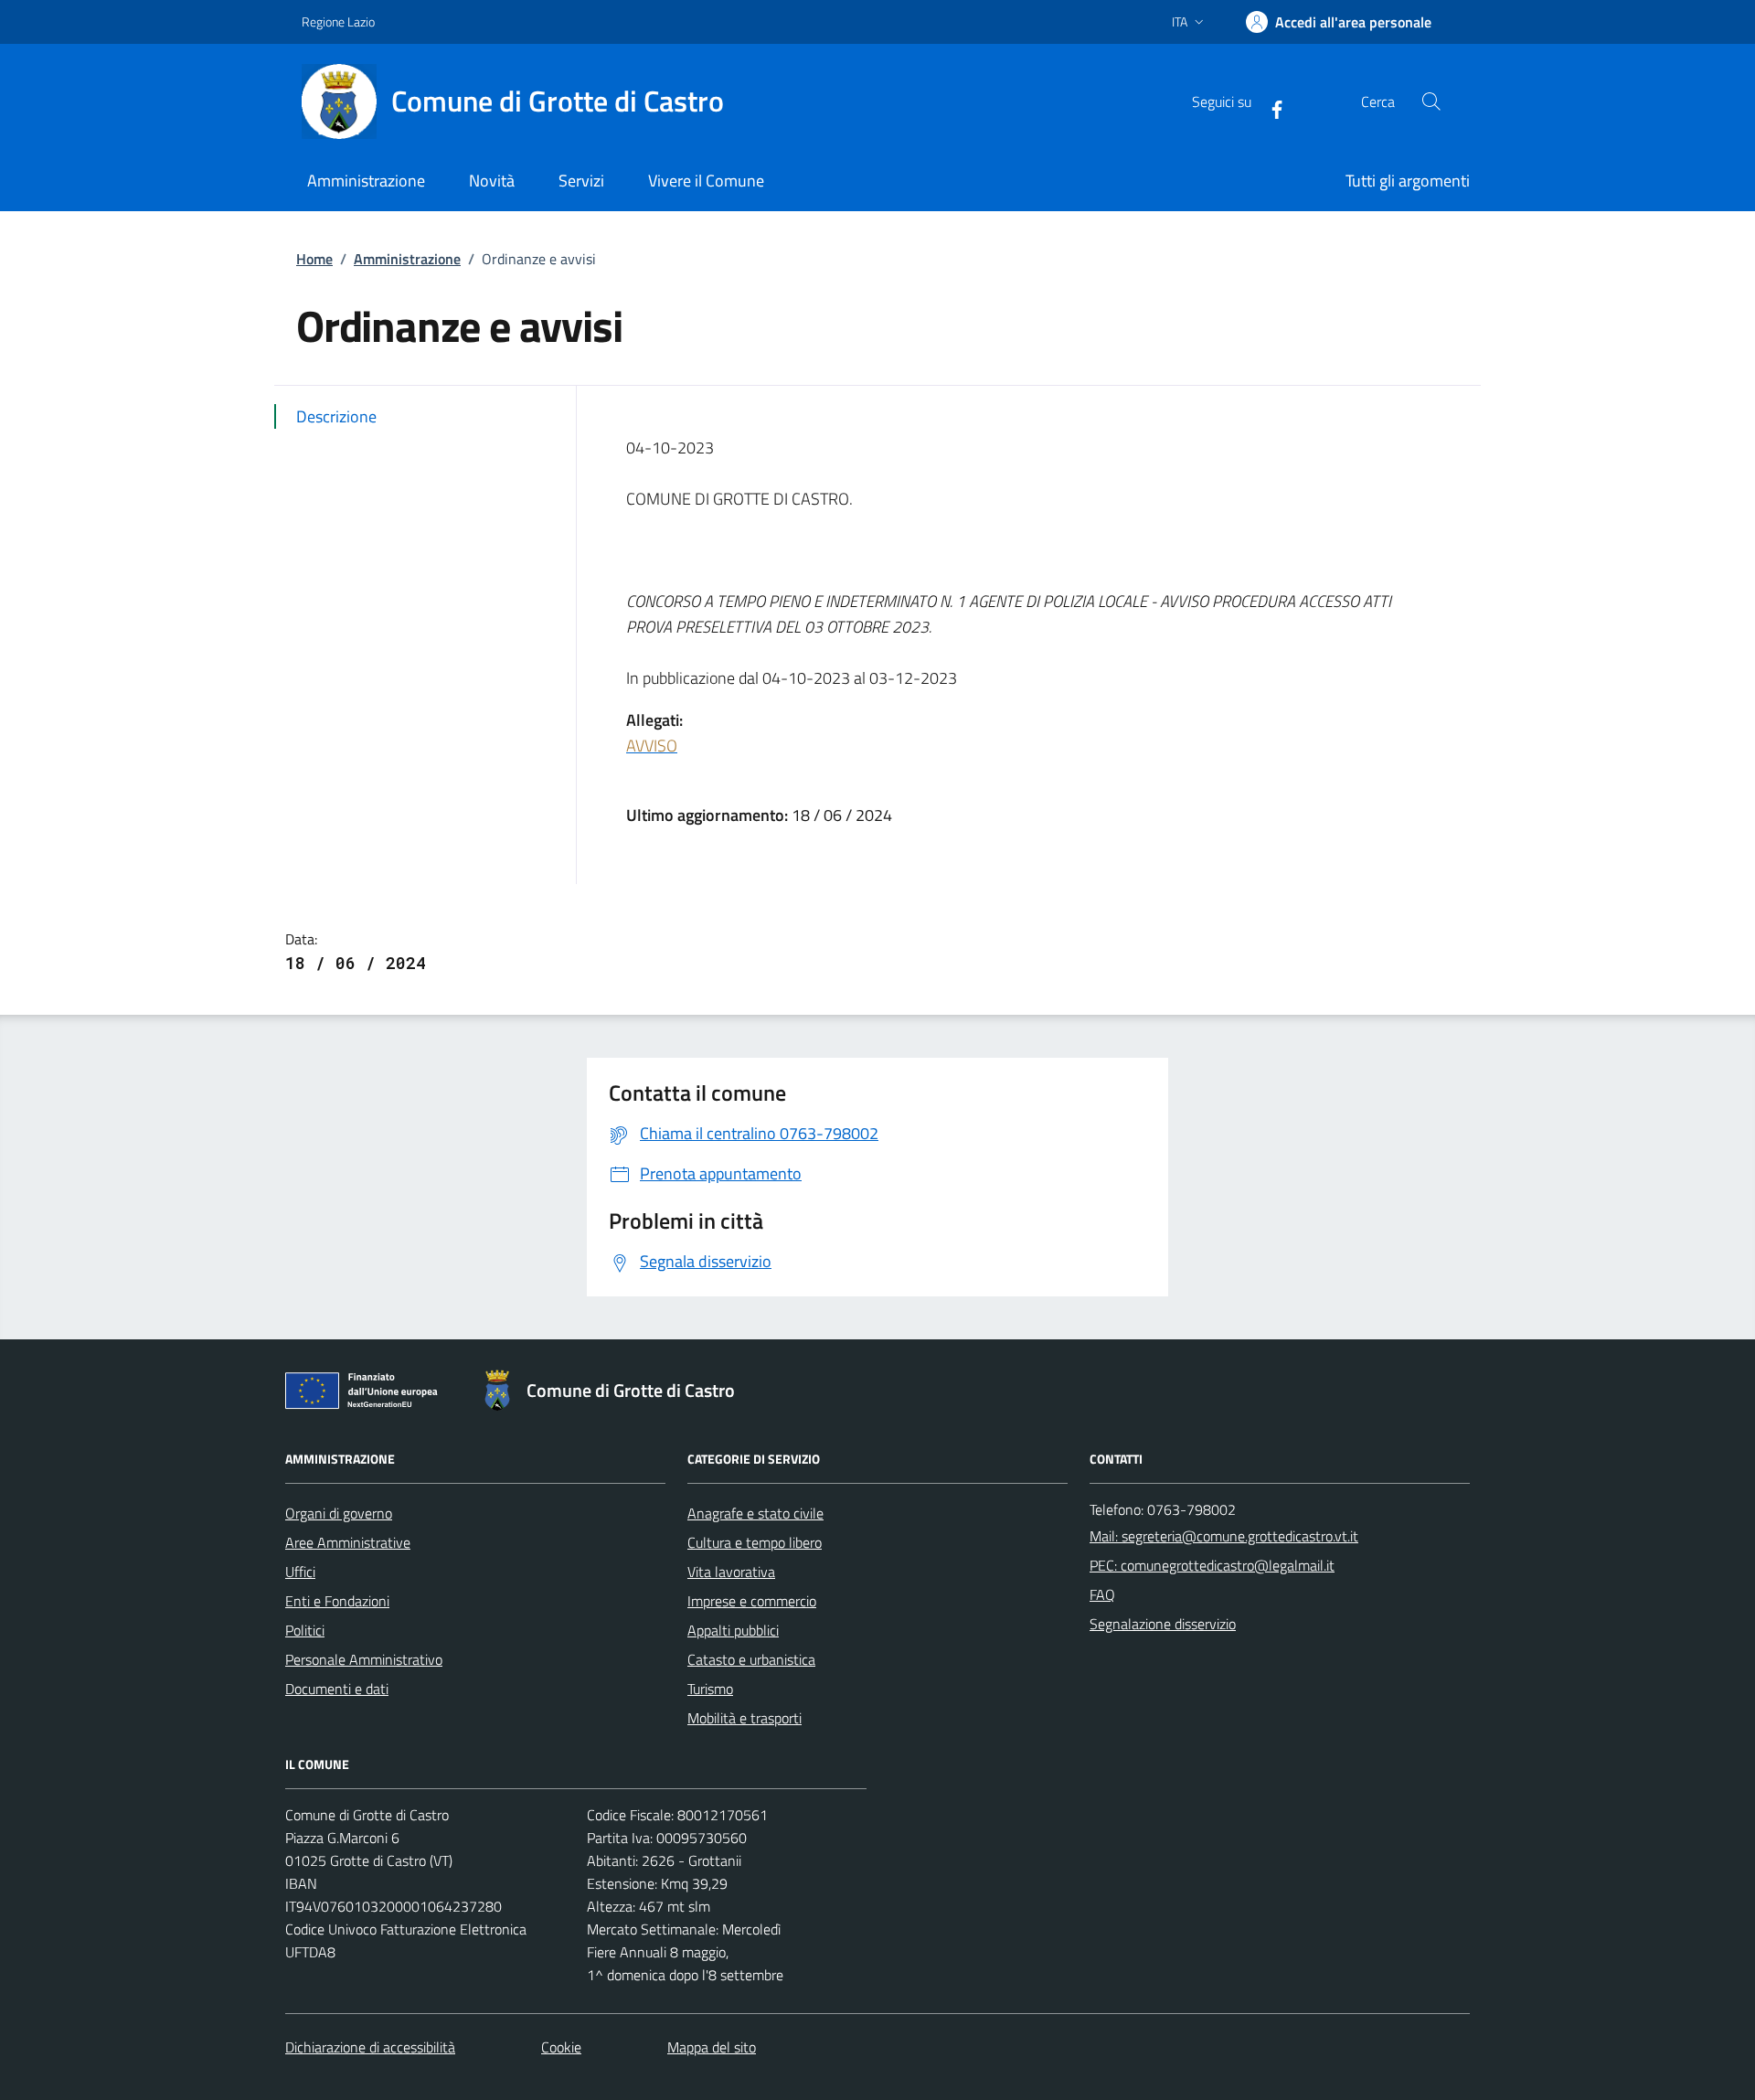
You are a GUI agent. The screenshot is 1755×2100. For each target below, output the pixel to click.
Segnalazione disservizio (1163, 1624)
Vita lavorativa (731, 1572)
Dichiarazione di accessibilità (370, 2047)
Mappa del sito (712, 2047)
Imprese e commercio (752, 1601)
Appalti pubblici (733, 1630)
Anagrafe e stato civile (755, 1513)
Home (314, 259)
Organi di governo (339, 1513)
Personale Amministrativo (364, 1659)
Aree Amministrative (348, 1542)
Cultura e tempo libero (755, 1542)
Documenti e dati (337, 1689)
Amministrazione (407, 259)
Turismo (710, 1689)
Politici (305, 1630)
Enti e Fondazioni (337, 1601)
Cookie (561, 2047)
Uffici (300, 1572)
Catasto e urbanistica (751, 1659)
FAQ (1102, 1594)
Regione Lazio (338, 21)
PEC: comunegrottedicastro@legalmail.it (1212, 1565)
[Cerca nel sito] (1431, 101)
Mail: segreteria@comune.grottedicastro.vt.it (1224, 1536)
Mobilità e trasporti (745, 1718)
